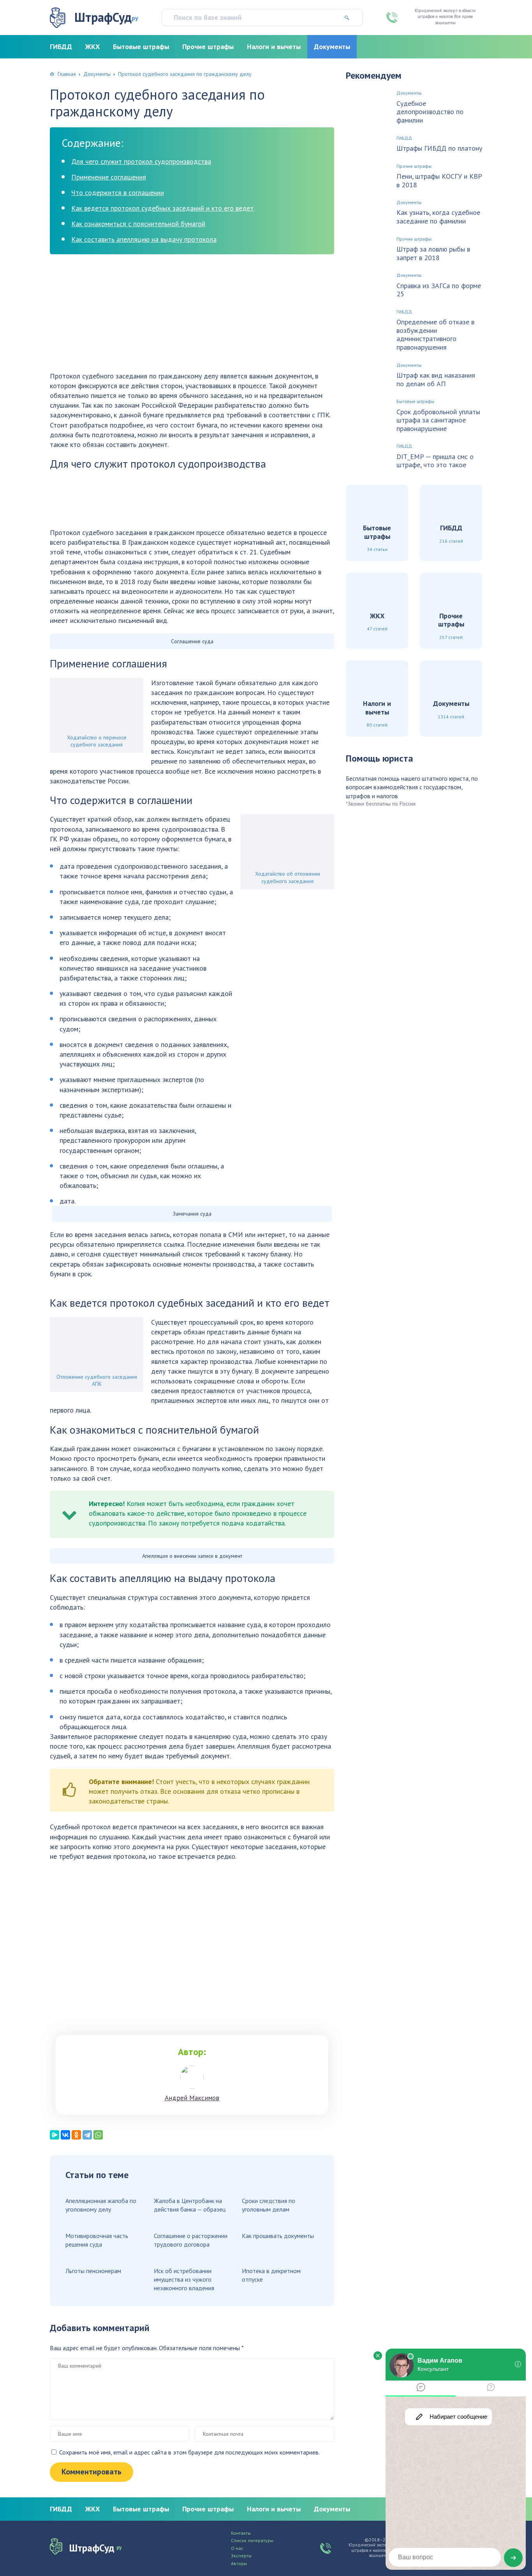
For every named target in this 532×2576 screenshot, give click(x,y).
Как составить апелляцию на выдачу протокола (144, 239)
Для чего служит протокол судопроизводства (141, 161)
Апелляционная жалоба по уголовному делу (101, 2205)
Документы (332, 47)
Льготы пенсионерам (93, 2271)
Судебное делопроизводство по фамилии (430, 112)
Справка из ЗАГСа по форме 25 (439, 290)
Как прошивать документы (278, 2236)
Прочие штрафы (208, 47)
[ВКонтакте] (65, 2135)
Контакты (241, 2533)
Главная (67, 74)
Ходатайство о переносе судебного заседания (97, 741)
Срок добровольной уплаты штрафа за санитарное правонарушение (438, 420)
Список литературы (252, 2541)
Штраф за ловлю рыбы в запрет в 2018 (433, 253)
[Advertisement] (192, 317)
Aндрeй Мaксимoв (192, 2098)
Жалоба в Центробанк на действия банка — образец (190, 2205)
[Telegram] (87, 2135)
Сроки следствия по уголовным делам (269, 2205)
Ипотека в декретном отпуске (271, 2275)
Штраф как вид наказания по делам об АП (436, 379)
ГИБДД (61, 47)
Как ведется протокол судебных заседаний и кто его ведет (162, 208)
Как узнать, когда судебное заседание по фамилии (438, 217)
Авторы (239, 2564)
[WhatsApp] (98, 2135)
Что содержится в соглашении (118, 193)
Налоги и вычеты (274, 47)
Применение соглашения (109, 177)
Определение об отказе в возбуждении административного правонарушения (435, 334)
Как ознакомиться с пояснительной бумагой (138, 224)
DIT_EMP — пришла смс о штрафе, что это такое (435, 461)
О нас (237, 2548)
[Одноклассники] (76, 2135)
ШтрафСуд (106, 17)
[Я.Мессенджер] (55, 2135)
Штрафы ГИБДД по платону (439, 148)
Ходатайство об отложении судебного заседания (288, 877)
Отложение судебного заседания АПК (97, 1380)
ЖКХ (92, 47)
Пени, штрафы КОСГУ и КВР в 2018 (439, 180)
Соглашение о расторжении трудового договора (191, 2240)
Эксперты (241, 2556)
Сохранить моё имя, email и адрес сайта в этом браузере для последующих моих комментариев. (189, 2452)
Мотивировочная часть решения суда (97, 2240)
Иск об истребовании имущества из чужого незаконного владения (184, 2280)
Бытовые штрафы (141, 47)
